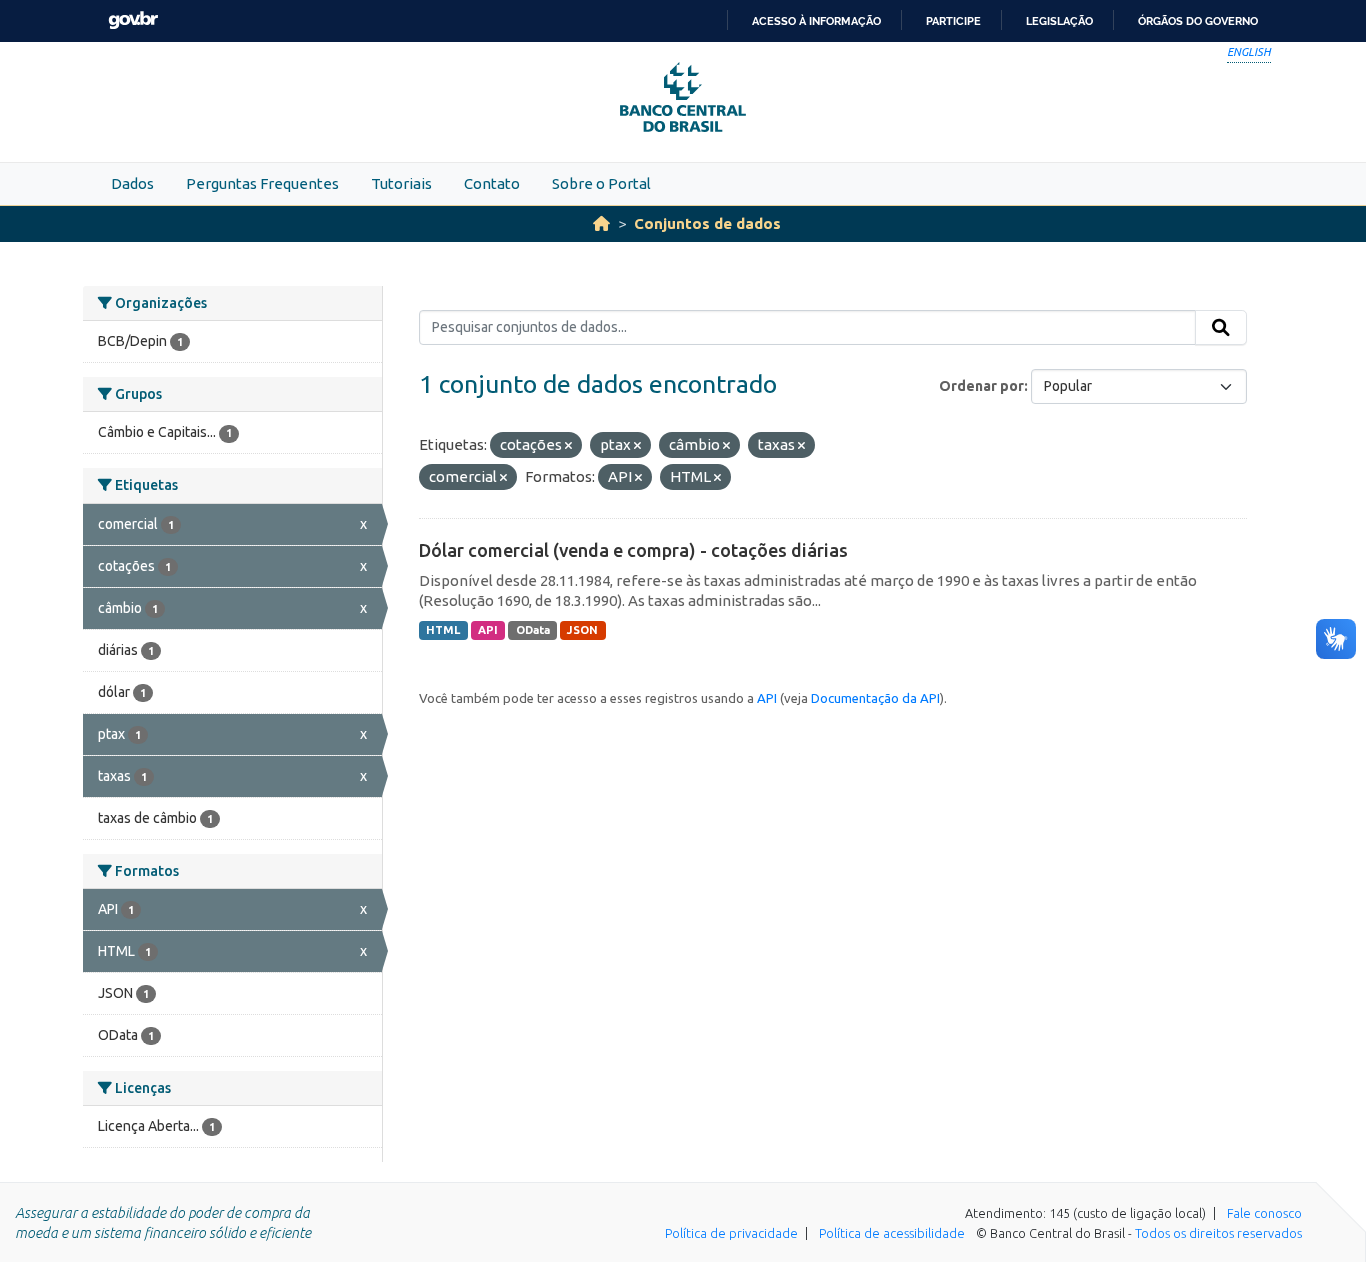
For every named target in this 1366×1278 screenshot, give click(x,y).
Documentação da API (875, 698)
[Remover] (568, 446)
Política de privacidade (731, 1233)
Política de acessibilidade (892, 1233)
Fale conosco (1264, 1213)
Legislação (1059, 21)
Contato (492, 183)
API (488, 630)
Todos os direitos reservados (1218, 1233)
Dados (132, 183)
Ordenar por (981, 386)
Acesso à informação (816, 21)
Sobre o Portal (601, 183)
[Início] (601, 223)
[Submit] (1221, 328)
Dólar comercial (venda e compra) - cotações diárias (633, 550)
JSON (582, 630)
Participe (953, 21)
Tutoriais (401, 183)
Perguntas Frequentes (262, 183)
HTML (443, 630)
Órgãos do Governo (1198, 21)
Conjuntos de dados (707, 223)
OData (533, 630)
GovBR (133, 20)
